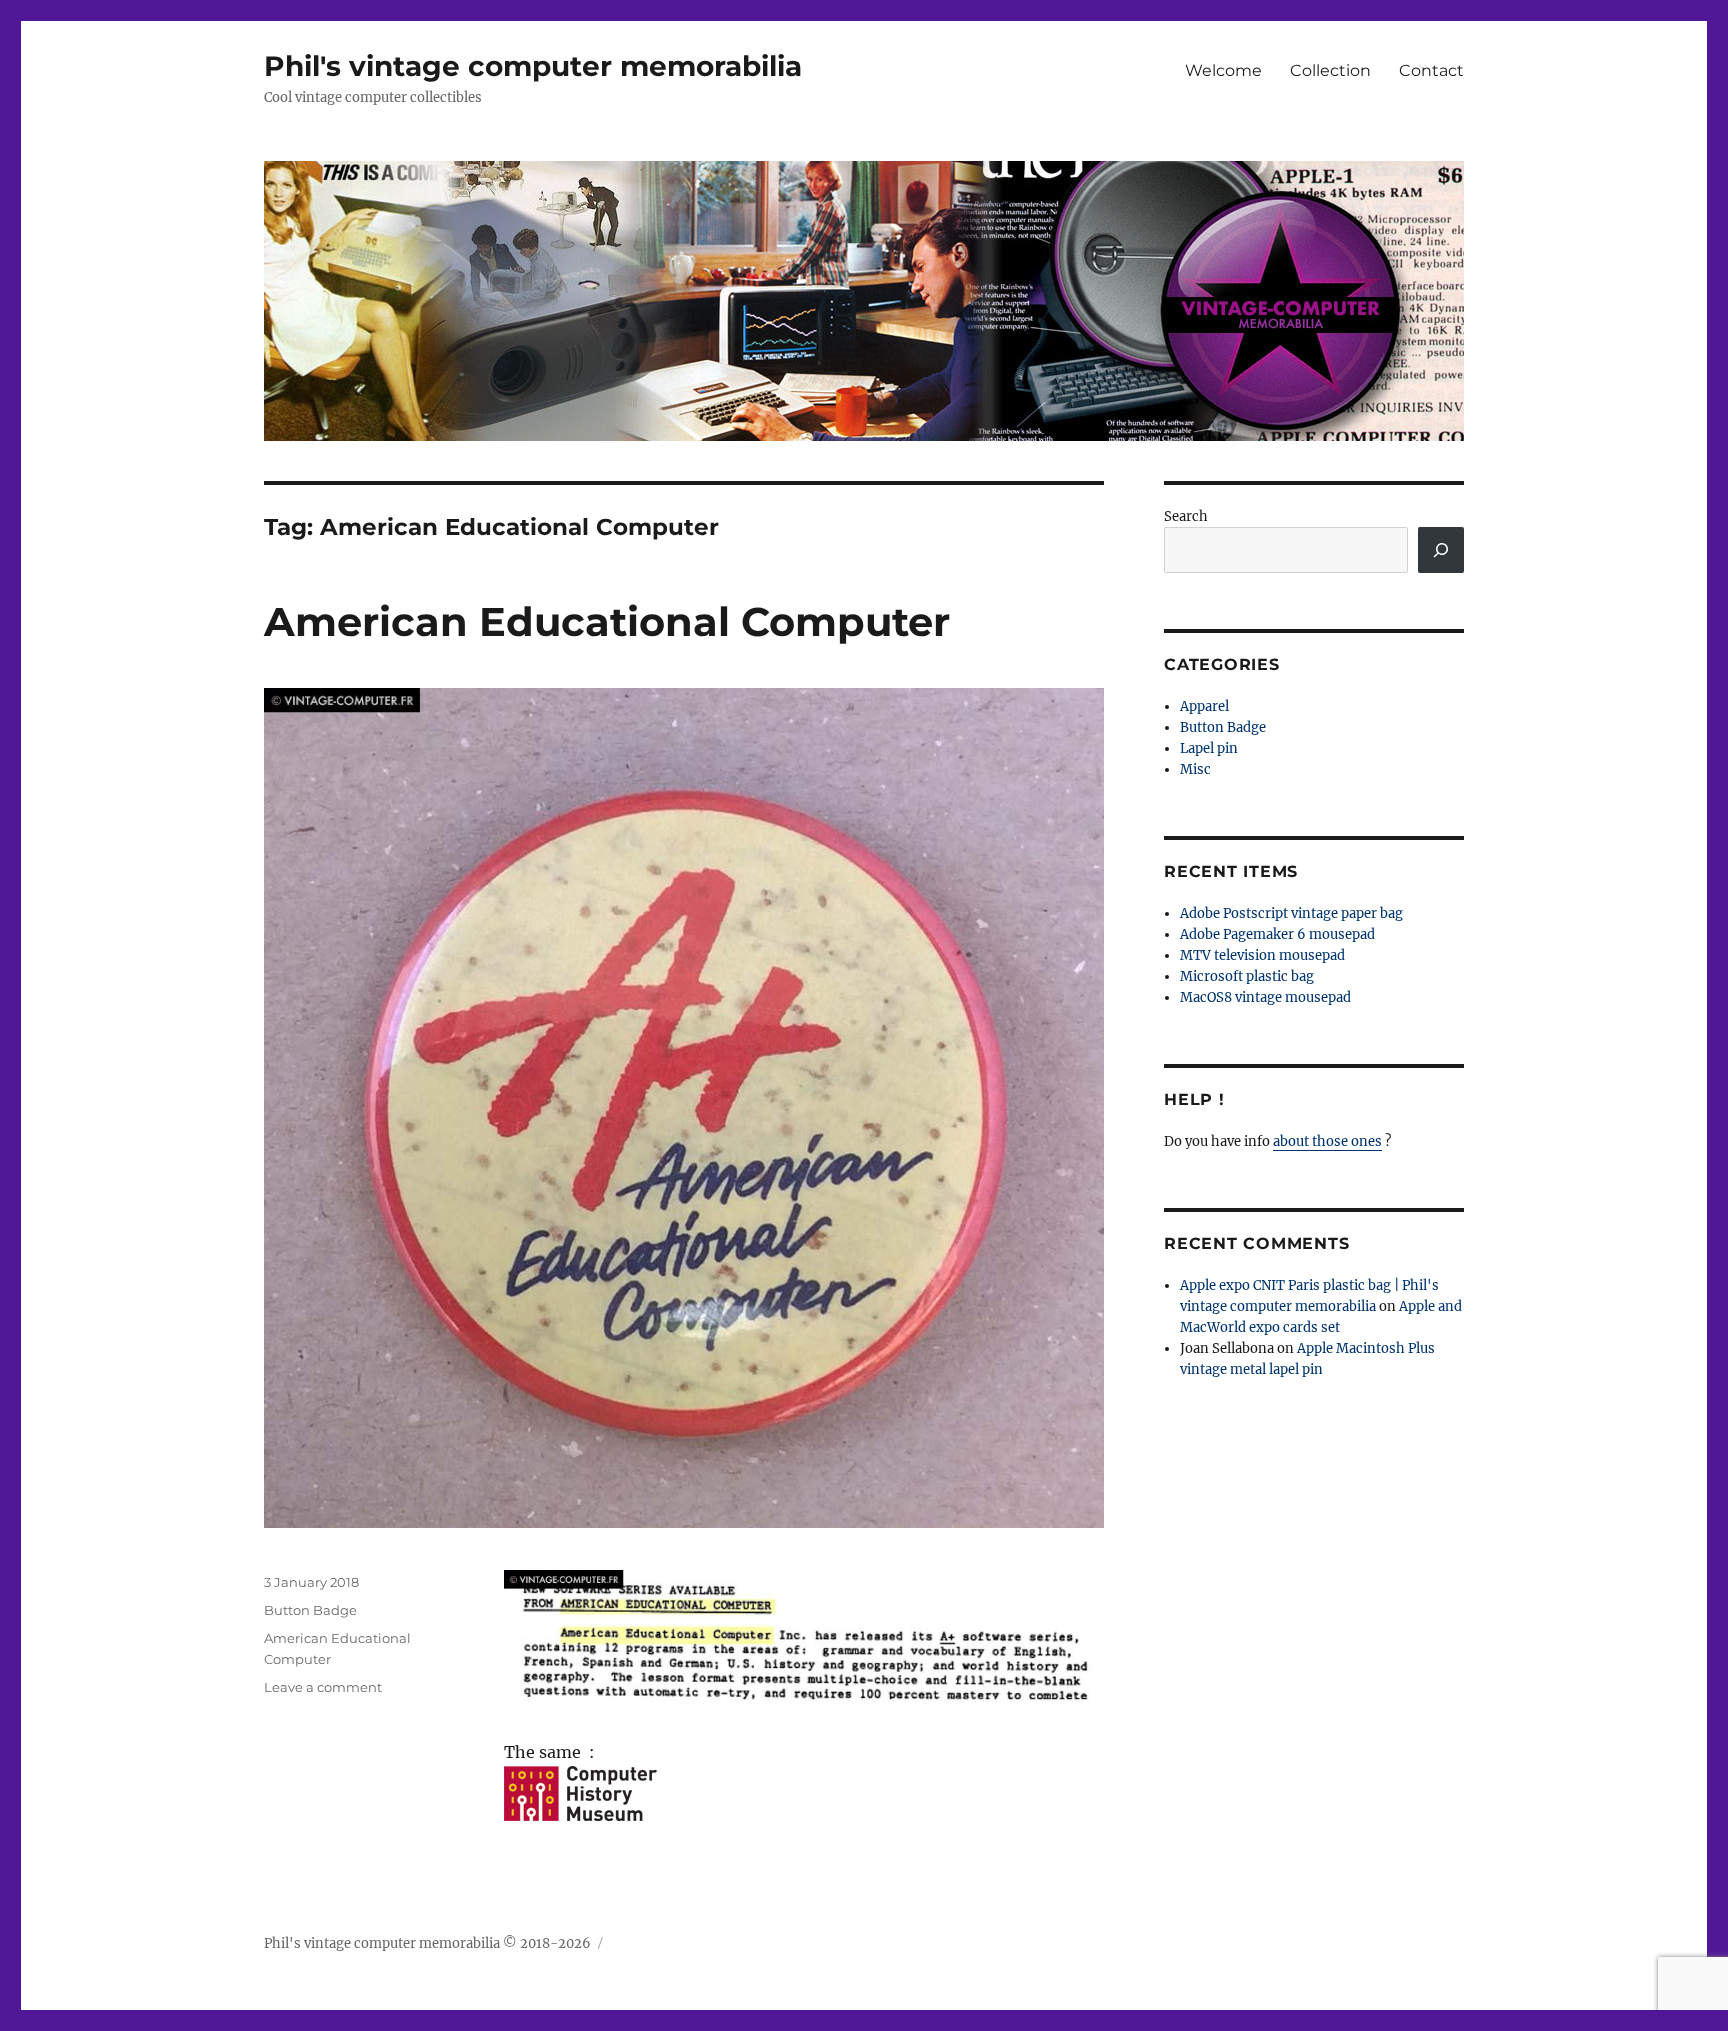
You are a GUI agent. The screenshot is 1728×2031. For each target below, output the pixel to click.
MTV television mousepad (1262, 955)
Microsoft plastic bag (1247, 976)
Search (1186, 516)
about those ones (1327, 1141)
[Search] (1441, 550)
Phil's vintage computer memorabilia (533, 66)
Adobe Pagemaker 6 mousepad (1277, 934)
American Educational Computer (607, 621)
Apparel (1204, 706)
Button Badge (310, 1610)
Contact (1431, 70)
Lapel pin (1209, 748)
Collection (1330, 70)
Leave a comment (323, 1687)
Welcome (1223, 70)
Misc (1195, 769)
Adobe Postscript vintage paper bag (1291, 913)
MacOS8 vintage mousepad (1265, 997)
